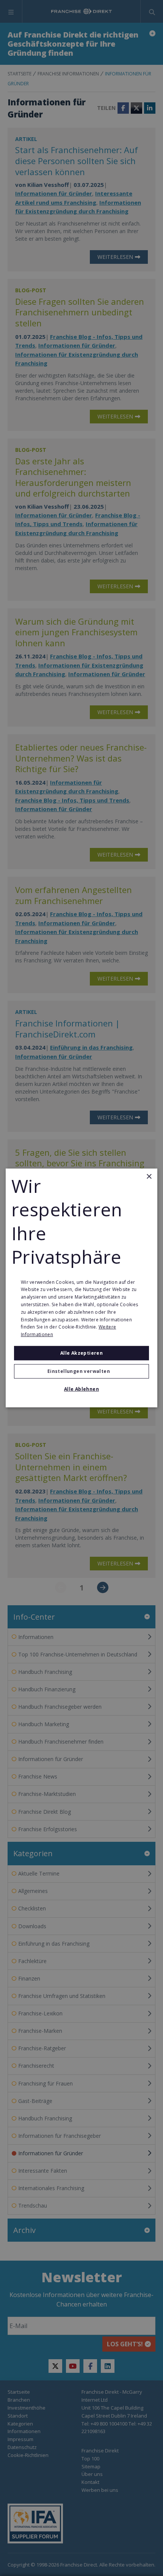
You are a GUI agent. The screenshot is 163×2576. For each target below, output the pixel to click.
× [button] (149, 1177)
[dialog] (81, 1288)
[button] (81, 1371)
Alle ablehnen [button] (81, 1389)
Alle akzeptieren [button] (81, 1353)
